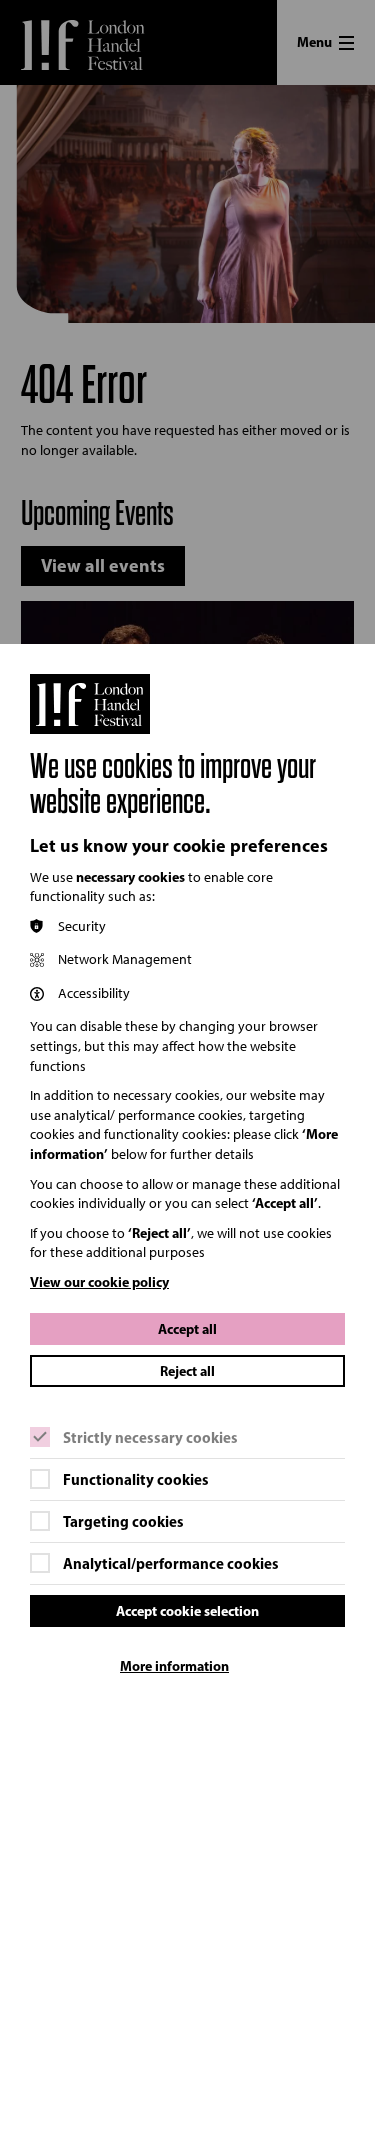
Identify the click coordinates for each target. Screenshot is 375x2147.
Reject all (187, 1371)
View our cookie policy (99, 1282)
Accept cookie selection (187, 1611)
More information (174, 1666)
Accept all (187, 1329)
